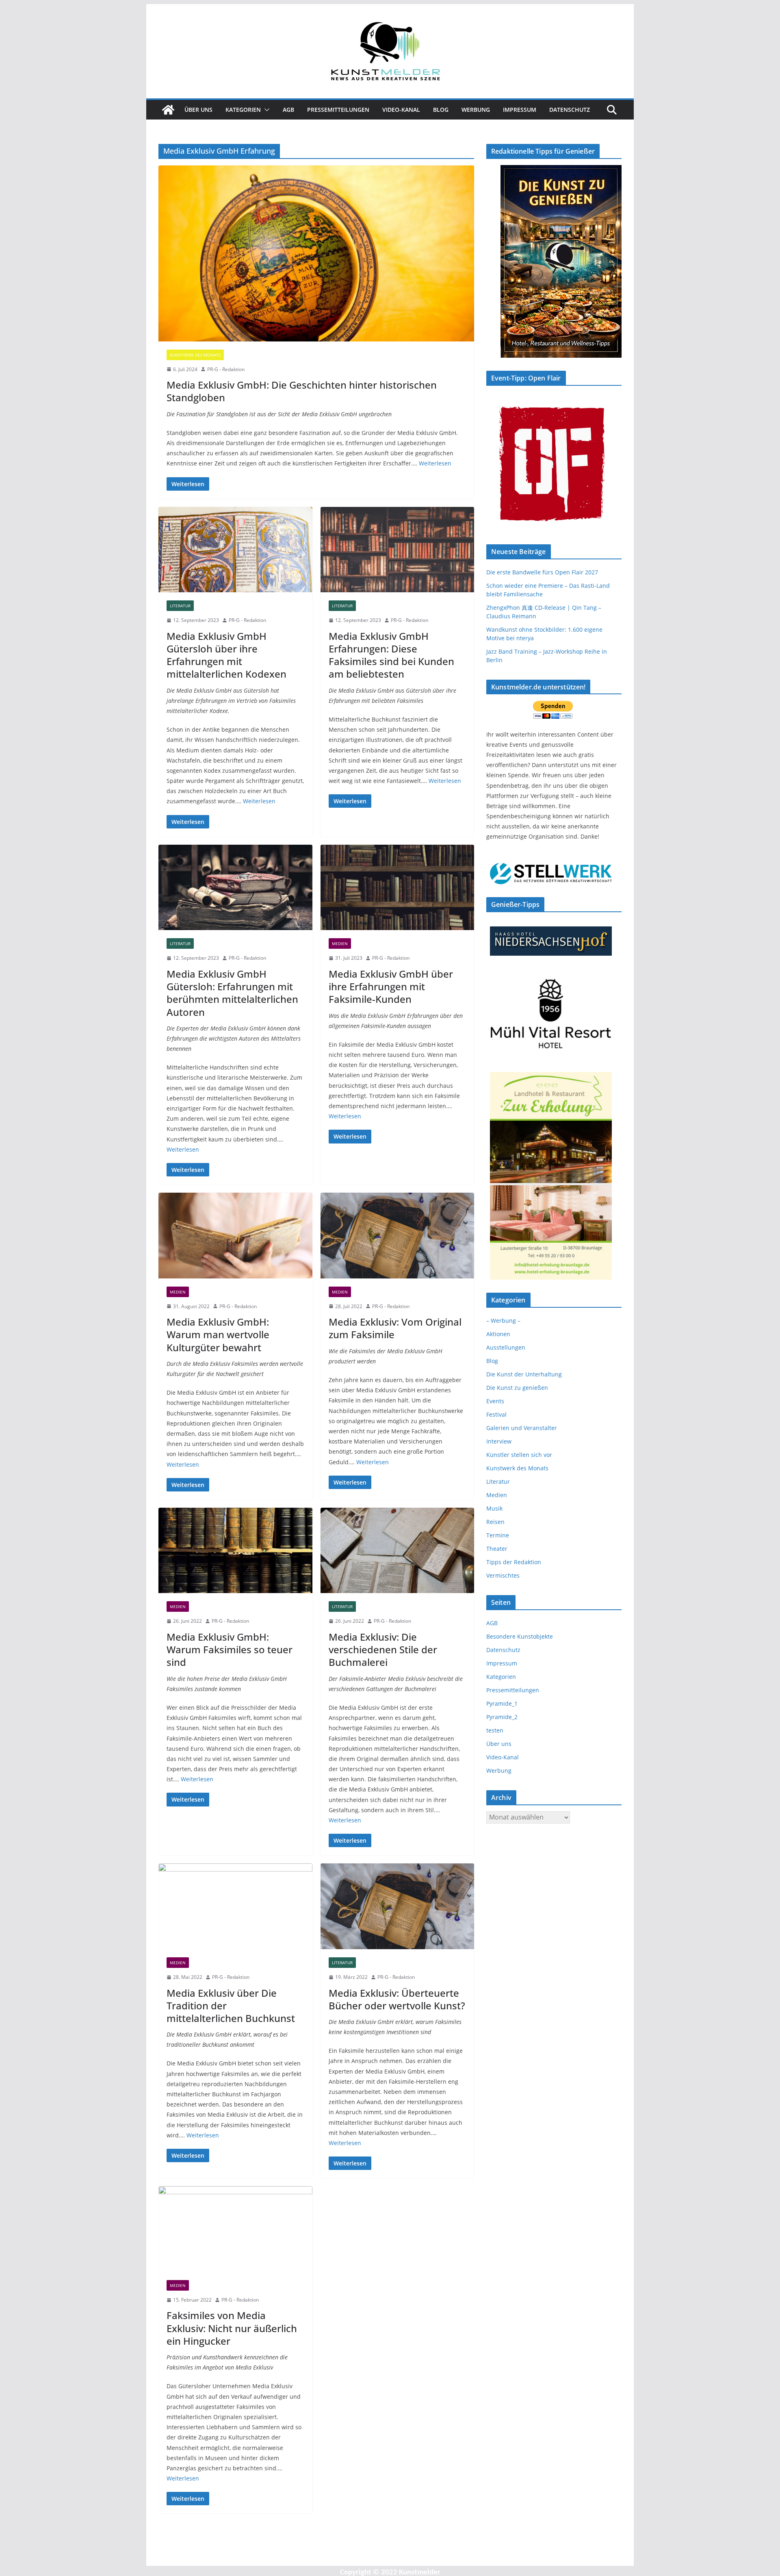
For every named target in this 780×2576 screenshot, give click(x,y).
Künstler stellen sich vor (519, 1455)
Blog (441, 110)
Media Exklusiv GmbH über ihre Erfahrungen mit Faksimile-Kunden (391, 986)
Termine (498, 1535)
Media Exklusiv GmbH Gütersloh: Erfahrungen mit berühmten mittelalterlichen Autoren (232, 993)
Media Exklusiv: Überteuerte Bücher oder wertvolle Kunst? (397, 1999)
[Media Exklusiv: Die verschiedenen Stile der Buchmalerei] (398, 1551)
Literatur (180, 606)
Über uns (198, 110)
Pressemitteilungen (338, 110)
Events (495, 1401)
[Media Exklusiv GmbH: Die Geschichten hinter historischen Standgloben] (316, 253)
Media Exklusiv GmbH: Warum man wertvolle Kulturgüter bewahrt (218, 1334)
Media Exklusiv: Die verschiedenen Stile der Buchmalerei (383, 1649)
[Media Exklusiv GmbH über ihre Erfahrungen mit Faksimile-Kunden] (398, 888)
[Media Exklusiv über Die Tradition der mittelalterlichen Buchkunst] (235, 1906)
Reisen (495, 1522)
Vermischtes (503, 1575)
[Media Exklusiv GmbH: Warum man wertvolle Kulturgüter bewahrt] (235, 1236)
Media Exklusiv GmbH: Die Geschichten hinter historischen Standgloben (302, 391)
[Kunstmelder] (168, 110)
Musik (494, 1508)
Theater (497, 1549)
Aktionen (498, 1334)
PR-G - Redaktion (226, 369)
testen (495, 1730)
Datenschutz (570, 110)
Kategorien (243, 110)
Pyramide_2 (502, 1717)
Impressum (520, 110)
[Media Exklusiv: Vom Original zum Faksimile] (398, 1236)
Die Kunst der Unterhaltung (524, 1374)
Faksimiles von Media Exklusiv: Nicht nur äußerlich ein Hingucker (232, 2328)
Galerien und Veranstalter (522, 1428)
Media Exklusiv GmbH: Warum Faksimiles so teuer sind (230, 1649)
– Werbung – (503, 1321)
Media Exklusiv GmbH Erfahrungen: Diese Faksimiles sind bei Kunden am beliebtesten (391, 655)
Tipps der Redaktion (514, 1562)
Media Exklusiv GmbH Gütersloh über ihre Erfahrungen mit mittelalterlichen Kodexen (226, 655)
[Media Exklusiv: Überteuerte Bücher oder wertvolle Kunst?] (398, 1906)
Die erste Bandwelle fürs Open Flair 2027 (542, 572)
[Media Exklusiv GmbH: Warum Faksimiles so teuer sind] (235, 1551)
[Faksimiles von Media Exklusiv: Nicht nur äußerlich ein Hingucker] (235, 2229)
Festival (496, 1414)
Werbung (476, 110)
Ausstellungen (506, 1347)
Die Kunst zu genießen (517, 1388)
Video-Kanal (401, 110)
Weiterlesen (435, 463)
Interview (499, 1441)
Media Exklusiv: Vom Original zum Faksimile (395, 1328)
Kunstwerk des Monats (195, 355)
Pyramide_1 (502, 1703)
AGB (288, 110)
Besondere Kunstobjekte (520, 1636)
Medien (340, 943)
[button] (265, 110)
